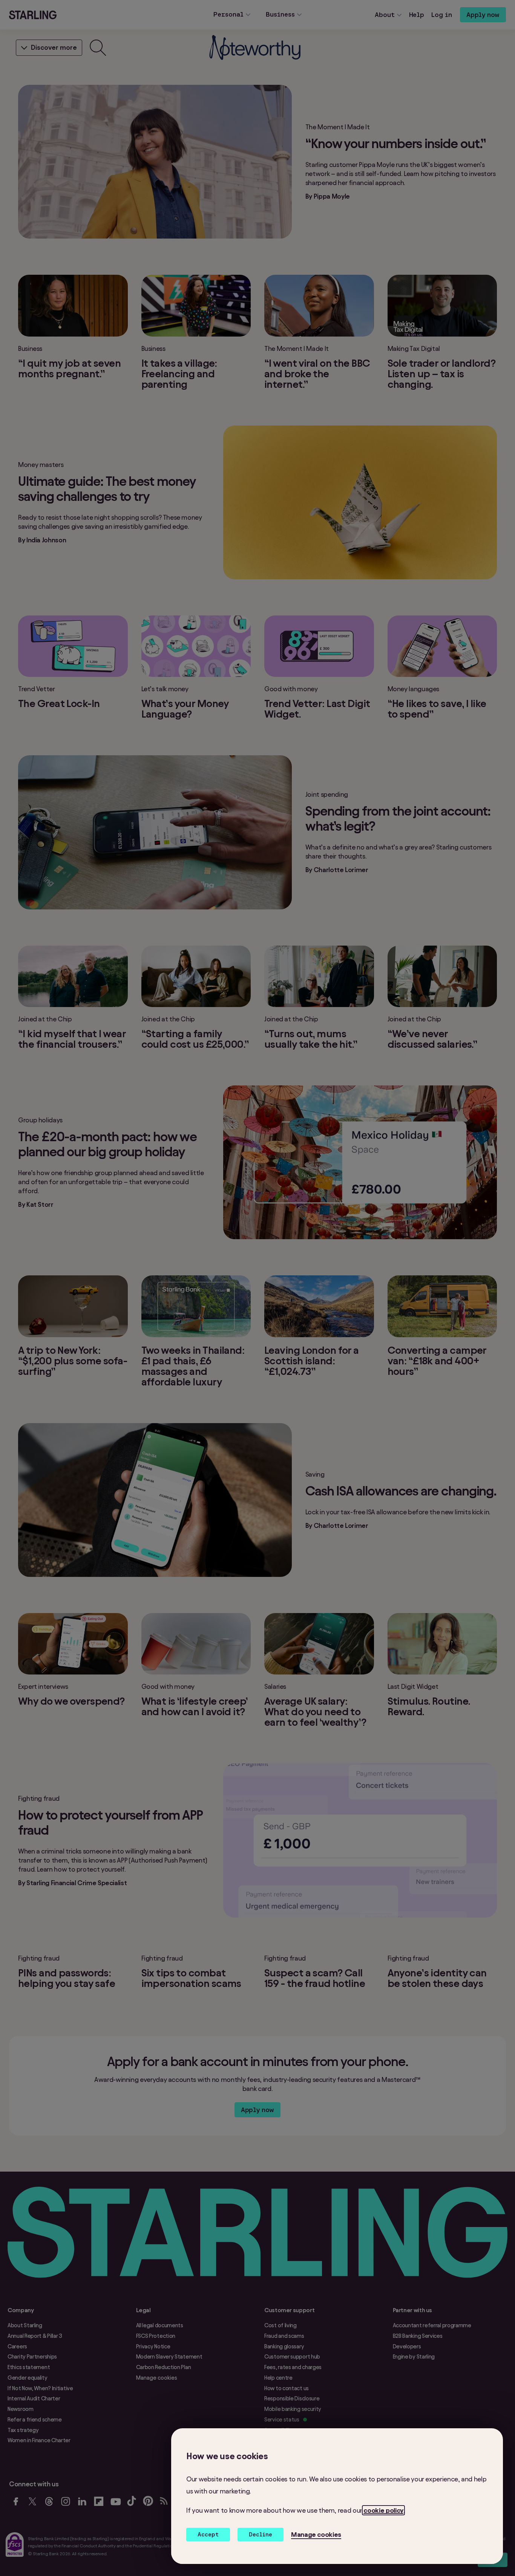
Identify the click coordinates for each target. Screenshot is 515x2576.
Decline (261, 2534)
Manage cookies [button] (316, 2534)
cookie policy (383, 2510)
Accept (208, 2534)
